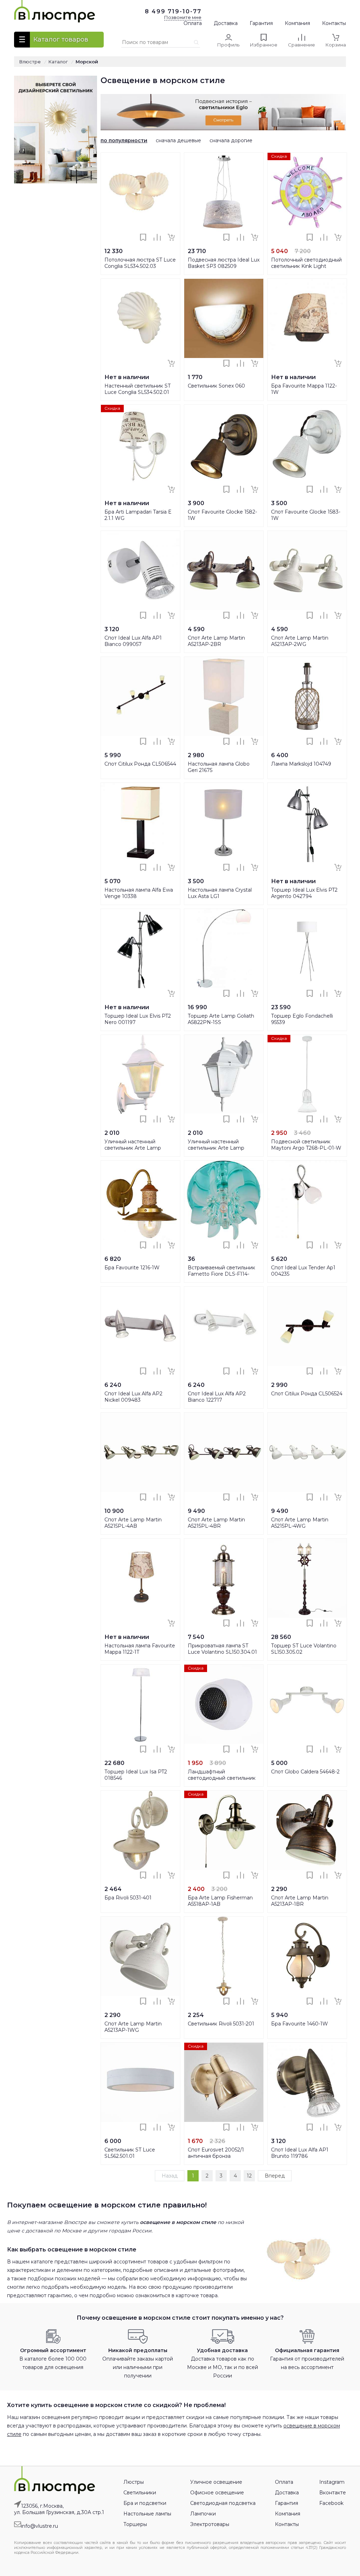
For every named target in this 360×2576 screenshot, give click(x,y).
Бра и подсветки (145, 2503)
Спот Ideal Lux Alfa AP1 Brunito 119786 (300, 2153)
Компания (297, 23)
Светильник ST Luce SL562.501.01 (130, 2153)
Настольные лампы (147, 2514)
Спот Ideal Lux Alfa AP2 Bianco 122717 (217, 1397)
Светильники (140, 2493)
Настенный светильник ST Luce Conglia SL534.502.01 (137, 389)
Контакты (334, 23)
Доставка (226, 23)
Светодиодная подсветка (223, 2503)
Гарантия (261, 23)
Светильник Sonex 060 (216, 386)
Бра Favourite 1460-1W (300, 2024)
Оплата (193, 23)
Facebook (331, 2503)
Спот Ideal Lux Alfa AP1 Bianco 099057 (133, 641)
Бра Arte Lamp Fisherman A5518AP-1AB (220, 1901)
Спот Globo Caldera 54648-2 (305, 1772)
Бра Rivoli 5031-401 (128, 1898)
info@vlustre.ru (40, 2526)
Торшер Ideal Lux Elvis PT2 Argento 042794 (304, 893)
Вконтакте (333, 2493)
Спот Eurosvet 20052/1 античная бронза (216, 2153)
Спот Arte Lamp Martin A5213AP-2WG (300, 641)
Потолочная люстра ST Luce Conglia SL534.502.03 (140, 263)
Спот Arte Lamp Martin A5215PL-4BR (216, 1523)
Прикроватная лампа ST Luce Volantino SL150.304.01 (222, 1649)
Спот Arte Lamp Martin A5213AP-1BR (300, 1901)
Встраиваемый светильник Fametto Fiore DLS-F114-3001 (221, 1274)
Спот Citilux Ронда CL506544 (140, 764)
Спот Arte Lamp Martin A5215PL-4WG (300, 1523)
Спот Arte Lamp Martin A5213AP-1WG (133, 2027)
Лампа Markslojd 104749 (301, 764)
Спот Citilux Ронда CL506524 (307, 1394)
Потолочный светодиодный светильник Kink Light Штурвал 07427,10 (306, 266)
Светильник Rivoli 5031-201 (221, 2024)
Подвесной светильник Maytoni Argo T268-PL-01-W (306, 1145)
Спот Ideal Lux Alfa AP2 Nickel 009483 (133, 1397)
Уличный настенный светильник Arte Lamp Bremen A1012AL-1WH (216, 1148)
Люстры (134, 2482)
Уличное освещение (216, 2482)
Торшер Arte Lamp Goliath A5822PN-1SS (221, 1019)
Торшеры (135, 2524)
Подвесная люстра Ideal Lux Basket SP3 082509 (224, 263)
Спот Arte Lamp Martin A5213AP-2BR (216, 641)
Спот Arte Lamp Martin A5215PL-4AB (133, 1523)
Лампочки (203, 2514)
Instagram (332, 2482)
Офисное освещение (217, 2493)
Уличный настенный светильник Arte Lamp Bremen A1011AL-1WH (133, 1148)
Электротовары (210, 2524)
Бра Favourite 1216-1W (132, 1268)
